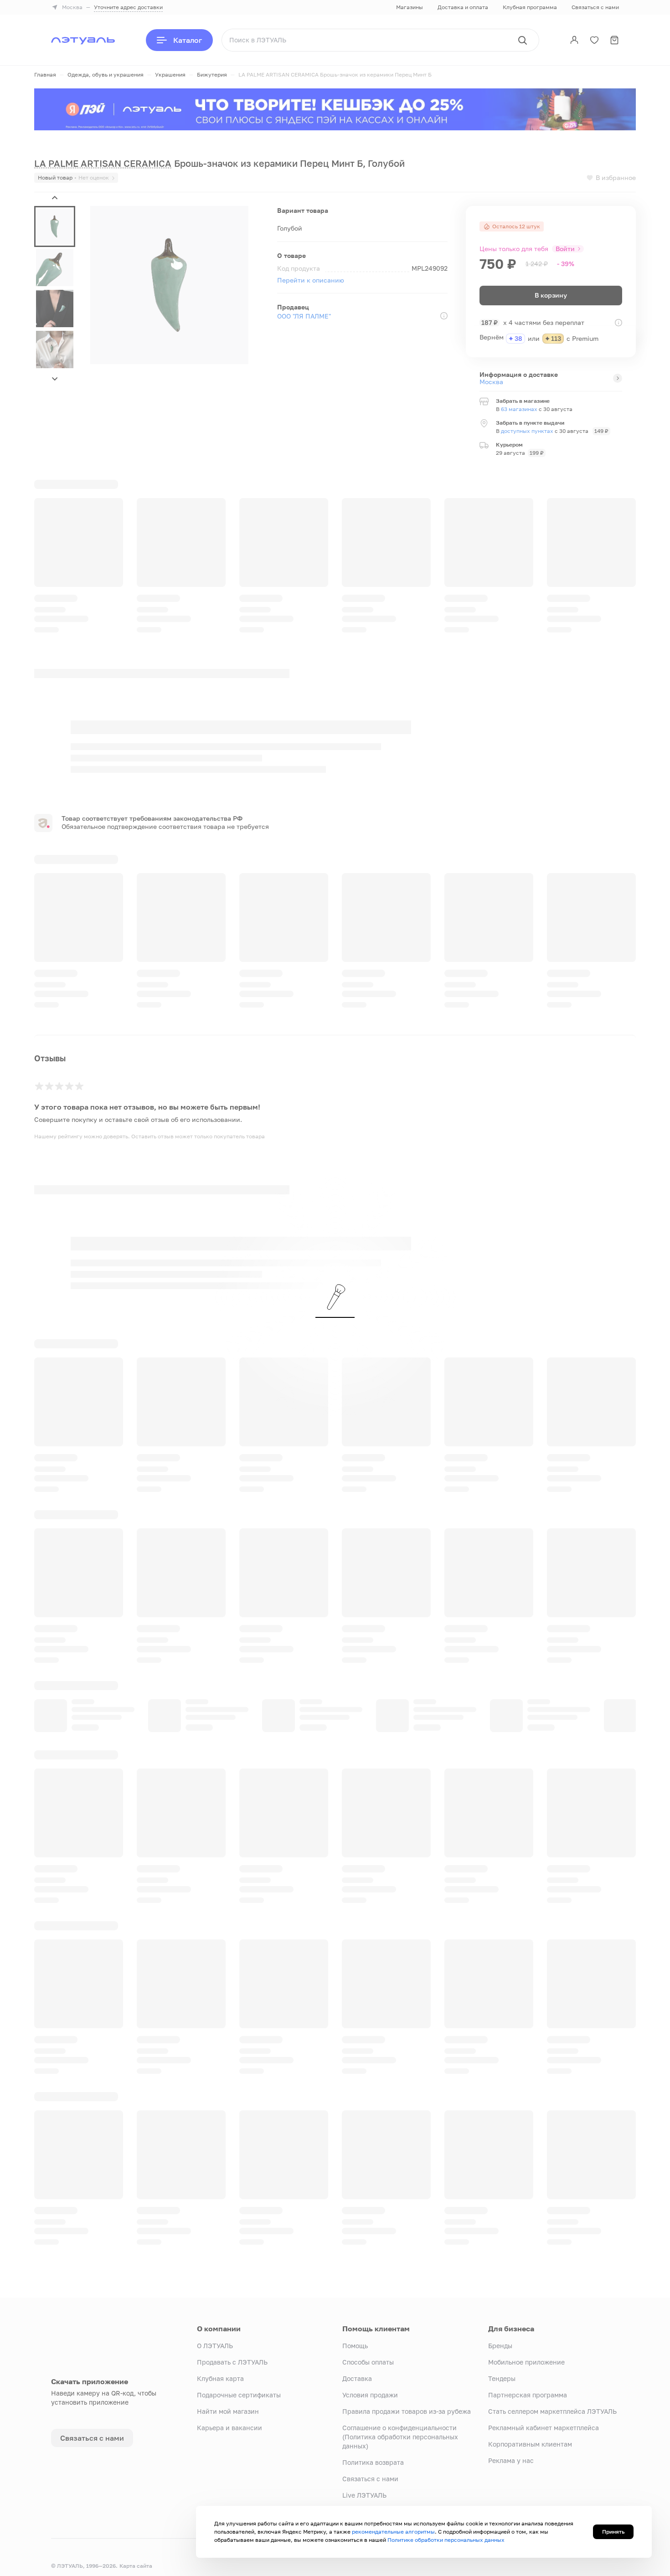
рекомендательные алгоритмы (393, 2532)
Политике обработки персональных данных (446, 2540)
